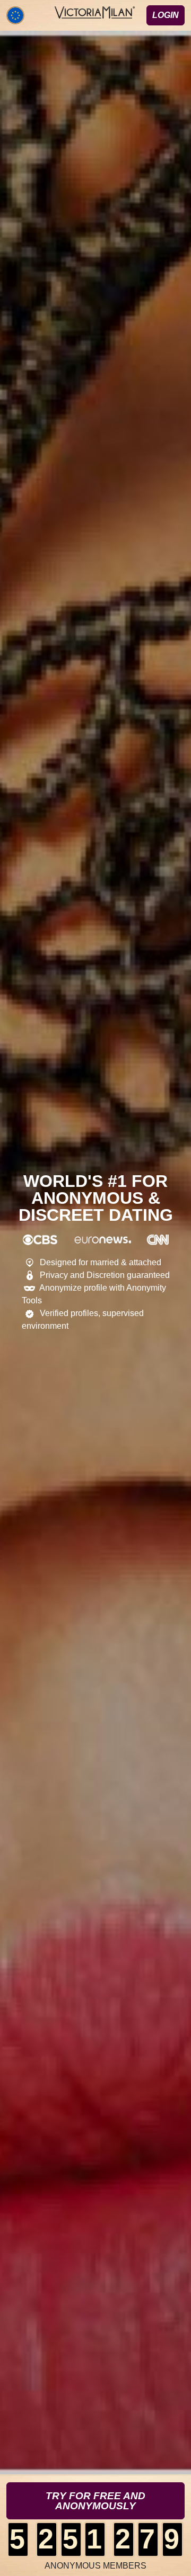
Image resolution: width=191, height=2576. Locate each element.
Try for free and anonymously (95, 2501)
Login (166, 15)
